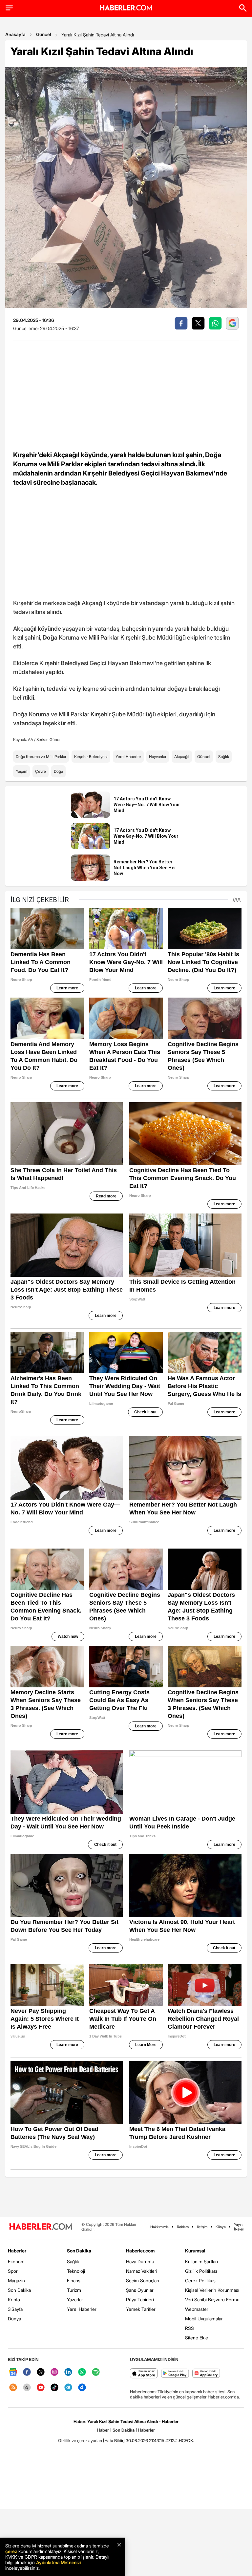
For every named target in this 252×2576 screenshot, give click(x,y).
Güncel (43, 34)
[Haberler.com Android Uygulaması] (175, 2374)
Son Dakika (19, 2290)
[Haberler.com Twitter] (41, 2372)
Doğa (58, 771)
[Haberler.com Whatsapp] (82, 2372)
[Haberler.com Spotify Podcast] (96, 2372)
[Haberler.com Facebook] (27, 2372)
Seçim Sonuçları (143, 2280)
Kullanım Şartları (201, 2261)
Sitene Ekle (197, 2338)
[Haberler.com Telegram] (68, 2388)
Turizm (74, 2290)
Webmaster (197, 2309)
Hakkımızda (159, 2227)
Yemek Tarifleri (141, 2309)
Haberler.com (140, 2251)
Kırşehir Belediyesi (91, 757)
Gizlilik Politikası (201, 2271)
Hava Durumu (140, 2261)
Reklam (183, 2227)
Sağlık (224, 757)
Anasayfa (15, 34)
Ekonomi (17, 2261)
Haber (103, 2430)
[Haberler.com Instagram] (54, 2372)
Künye (221, 2227)
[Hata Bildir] (114, 2440)
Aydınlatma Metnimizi (58, 2562)
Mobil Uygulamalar (204, 2319)
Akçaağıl (182, 757)
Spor (13, 2271)
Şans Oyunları (140, 2290)
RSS (189, 2328)
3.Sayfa (15, 2309)
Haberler (17, 2251)
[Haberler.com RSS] (13, 2388)
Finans (74, 2280)
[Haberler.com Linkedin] (68, 2372)
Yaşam (21, 771)
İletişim (202, 2227)
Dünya (14, 2319)
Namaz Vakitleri (142, 2271)
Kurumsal (195, 2251)
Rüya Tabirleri (140, 2300)
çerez (11, 2551)
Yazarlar (75, 2300)
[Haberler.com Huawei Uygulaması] (206, 2374)
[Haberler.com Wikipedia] (27, 2388)
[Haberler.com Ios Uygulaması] (144, 2374)
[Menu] (9, 8)
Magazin (16, 2280)
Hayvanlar (158, 757)
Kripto (14, 2300)
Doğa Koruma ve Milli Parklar (41, 757)
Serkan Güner (49, 739)
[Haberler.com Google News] (13, 2372)
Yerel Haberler (128, 757)
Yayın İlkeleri (239, 2227)
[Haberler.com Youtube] (41, 2388)
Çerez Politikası (201, 2280)
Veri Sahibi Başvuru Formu (212, 2300)
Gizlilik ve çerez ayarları (80, 2440)
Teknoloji (76, 2271)
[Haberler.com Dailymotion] (82, 2388)
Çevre (41, 771)
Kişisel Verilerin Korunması (212, 2290)
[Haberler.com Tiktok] (54, 2388)
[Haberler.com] (41, 2227)
